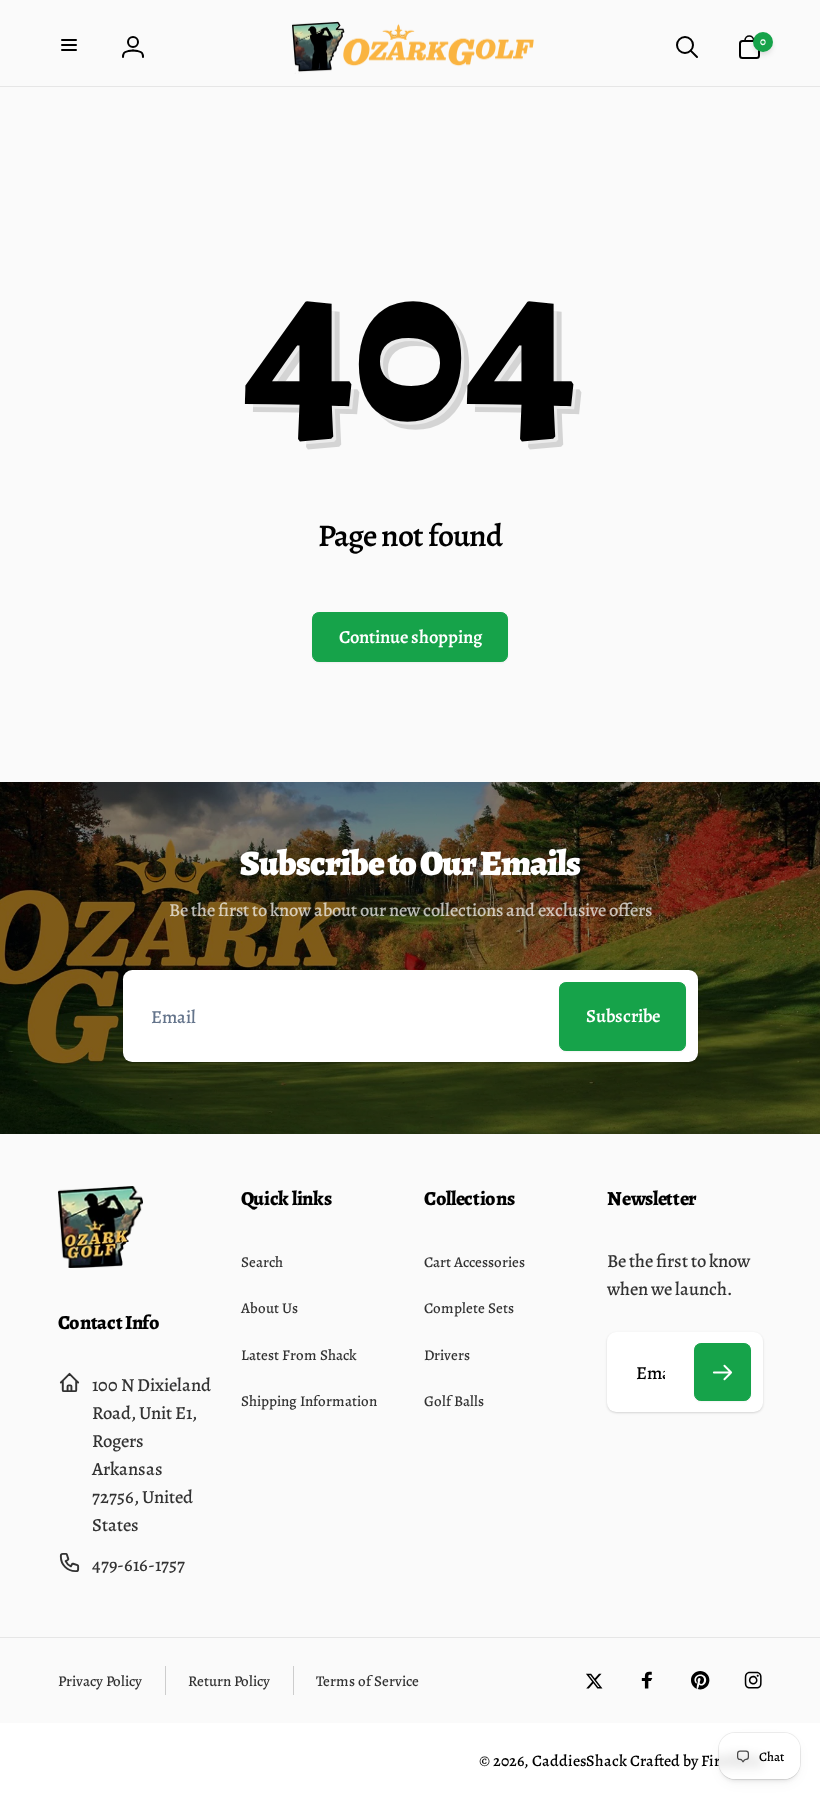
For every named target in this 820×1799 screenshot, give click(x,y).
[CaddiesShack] (100, 1261)
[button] (71, 47)
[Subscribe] (723, 1372)
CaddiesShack (579, 1761)
